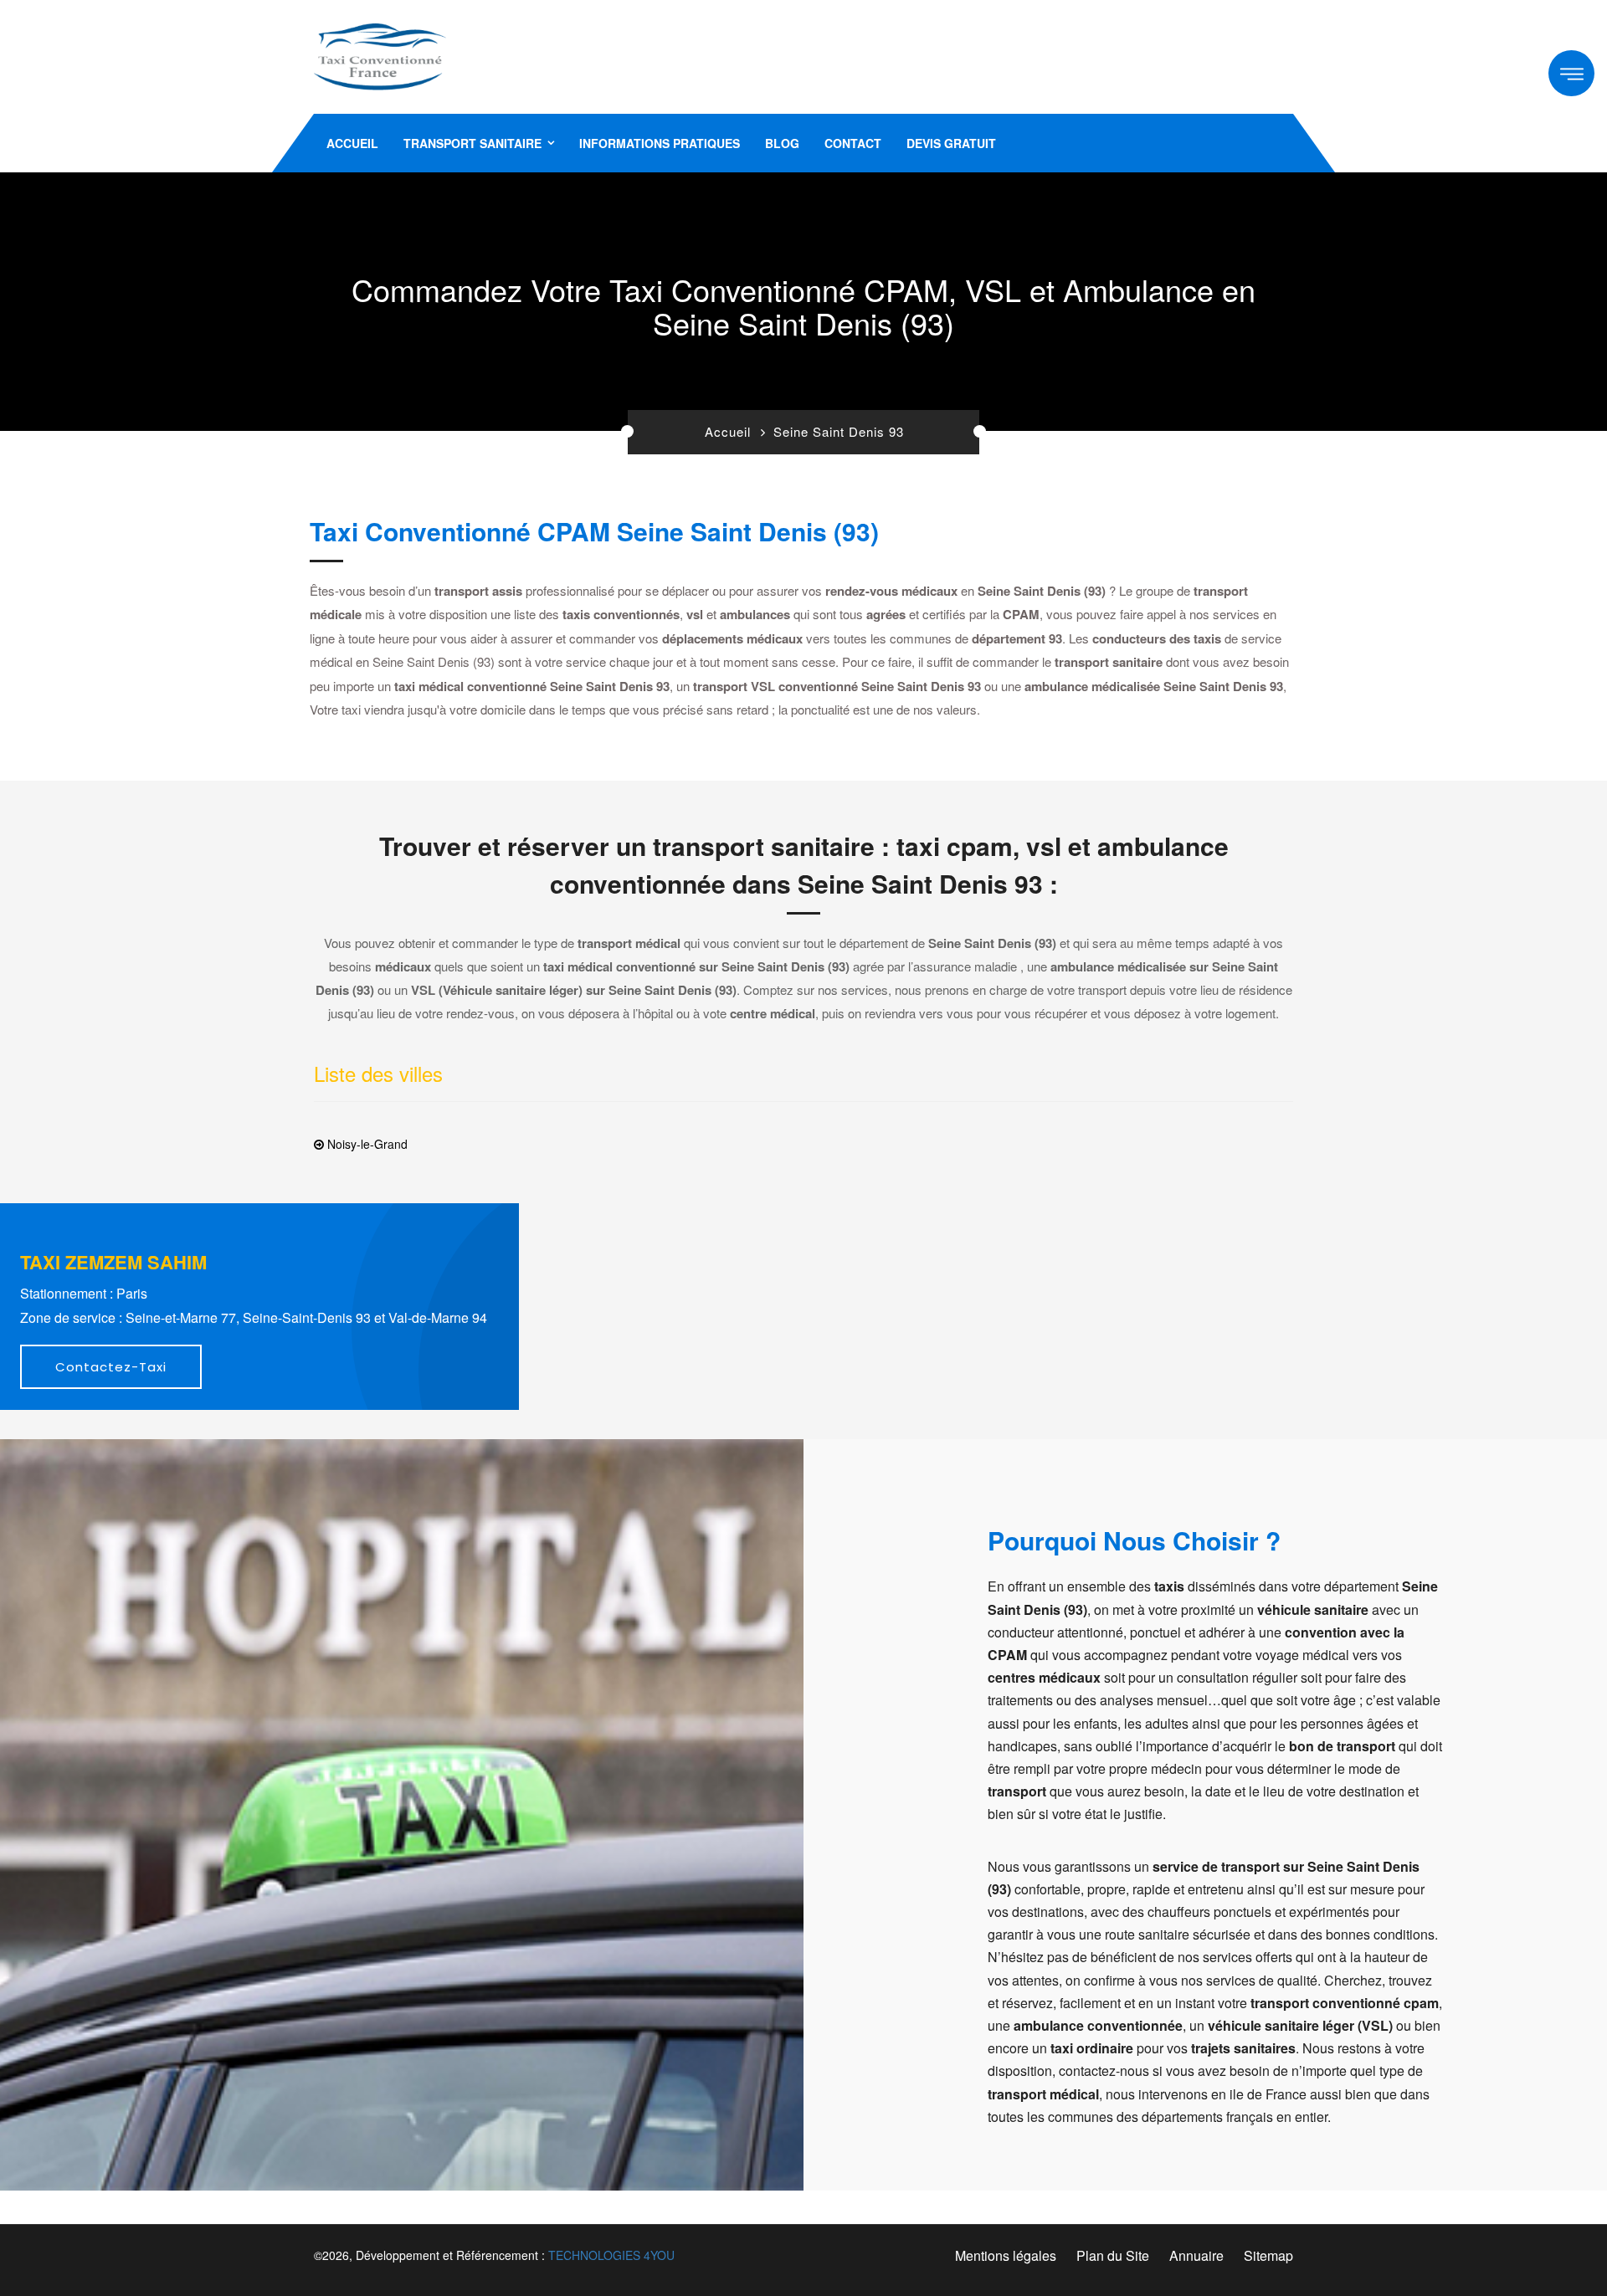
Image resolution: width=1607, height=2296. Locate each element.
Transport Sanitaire (472, 143)
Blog (782, 143)
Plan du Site (1113, 2255)
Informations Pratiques (660, 143)
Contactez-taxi (111, 1367)
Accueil (352, 143)
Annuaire (1196, 2255)
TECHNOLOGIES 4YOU (611, 2255)
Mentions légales (1006, 2255)
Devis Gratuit (951, 143)
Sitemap (1268, 2255)
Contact (853, 143)
